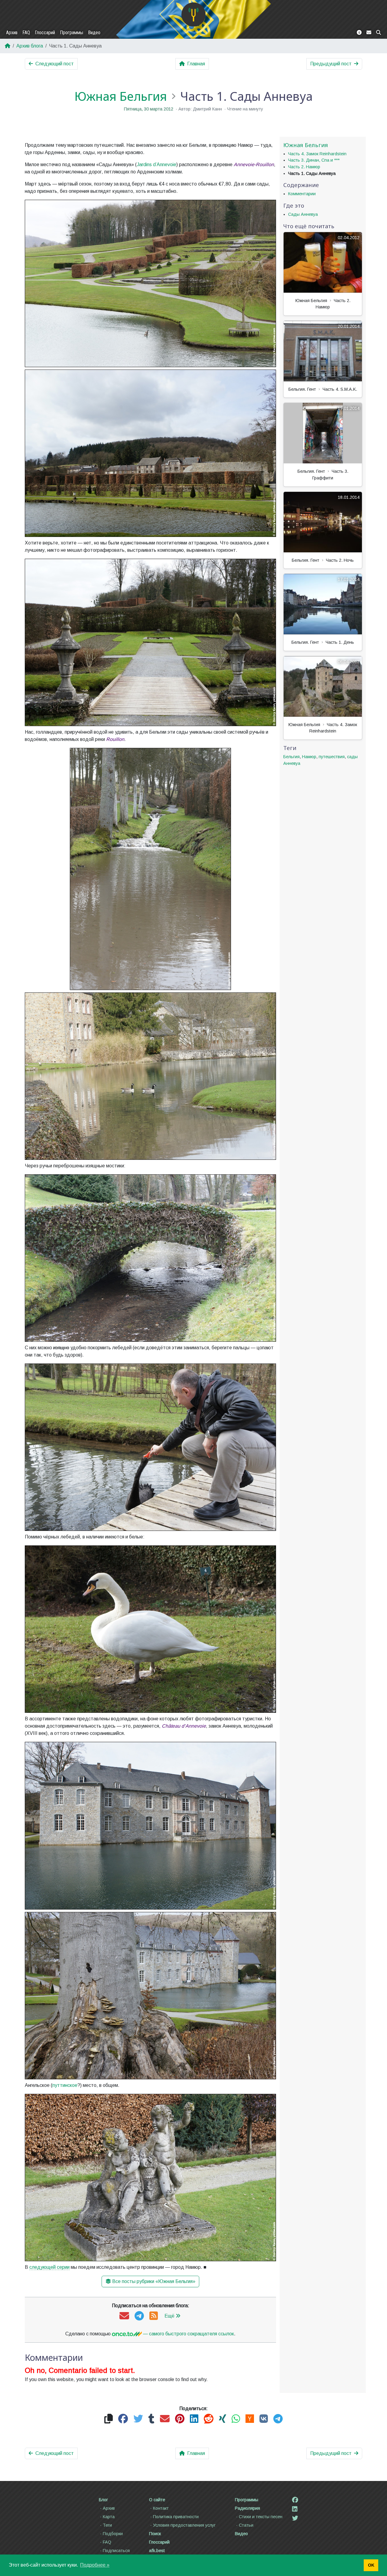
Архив (12, 33)
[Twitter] (295, 2518)
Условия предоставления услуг (184, 2525)
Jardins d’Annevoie (156, 164)
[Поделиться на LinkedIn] (194, 2419)
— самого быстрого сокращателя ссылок (188, 2334)
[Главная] (193, 15)
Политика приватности (176, 2517)
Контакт (161, 2508)
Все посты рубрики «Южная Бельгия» (154, 2281)
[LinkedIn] (295, 2509)
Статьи (246, 2525)
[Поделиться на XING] (223, 2419)
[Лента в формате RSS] (154, 2316)
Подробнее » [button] (95, 2565)
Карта (109, 2517)
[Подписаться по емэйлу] (124, 2316)
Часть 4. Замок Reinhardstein (317, 154)
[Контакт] (369, 33)
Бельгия (291, 757)
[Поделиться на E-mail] (165, 2419)
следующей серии (49, 2267)
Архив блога (30, 46)
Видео (94, 33)
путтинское (65, 2085)
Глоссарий (45, 33)
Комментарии (302, 194)
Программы (72, 33)
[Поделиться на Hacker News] (250, 2419)
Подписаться (116, 2551)
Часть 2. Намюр (304, 167)
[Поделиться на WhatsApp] (236, 2419)
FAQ (26, 33)
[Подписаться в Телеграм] (139, 2316)
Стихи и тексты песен (261, 2517)
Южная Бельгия (121, 96)
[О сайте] (359, 33)
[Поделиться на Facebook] (123, 2419)
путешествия (332, 757)
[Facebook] (295, 2500)
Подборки (113, 2534)
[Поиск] (379, 33)
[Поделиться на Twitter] (138, 2419)
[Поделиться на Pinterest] (180, 2419)
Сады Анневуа (303, 214)
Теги (107, 2525)
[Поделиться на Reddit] (209, 2419)
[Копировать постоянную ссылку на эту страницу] (109, 2419)
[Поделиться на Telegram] (278, 2419)
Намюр (309, 757)
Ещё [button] (169, 2316)
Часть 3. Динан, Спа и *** (314, 160)
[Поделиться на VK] (264, 2419)
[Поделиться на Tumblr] (151, 2419)
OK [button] (371, 2565)
